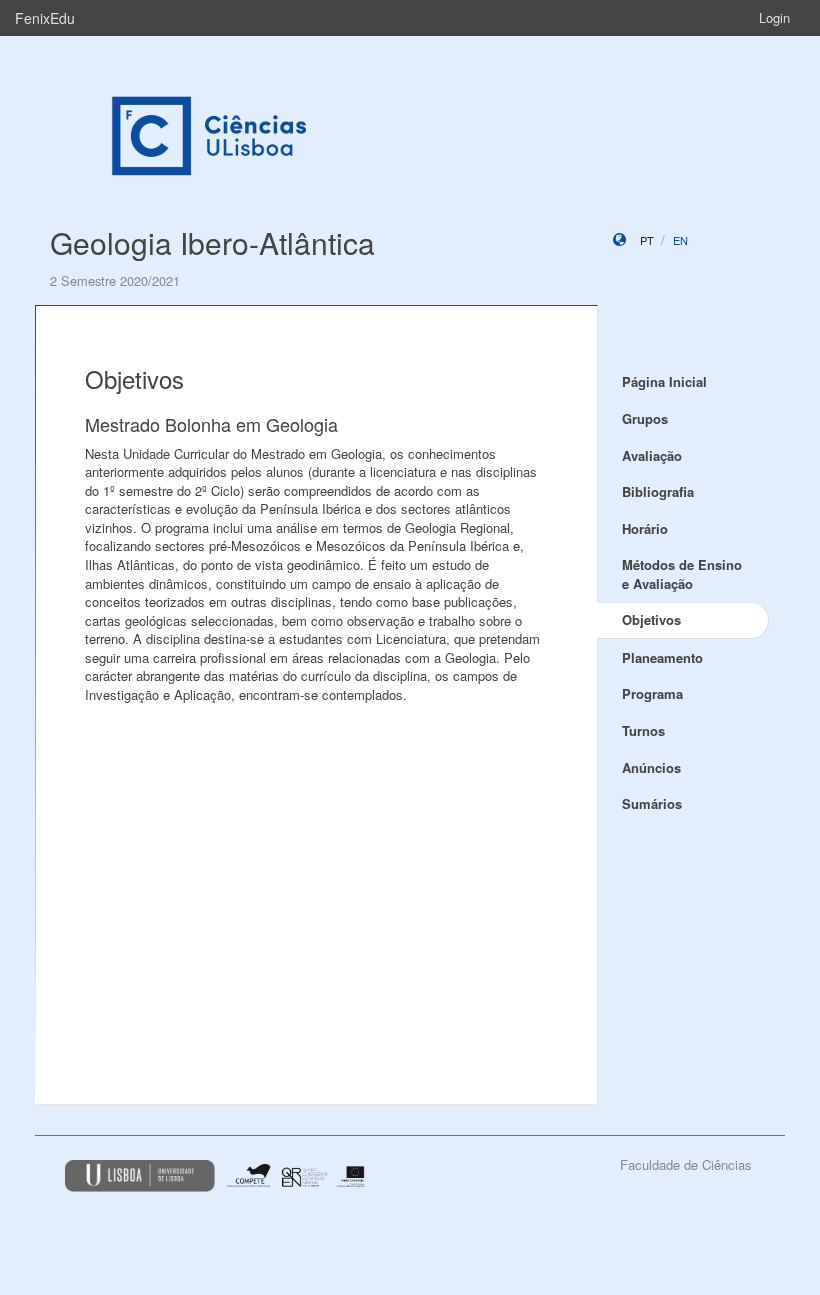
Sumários (652, 803)
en (680, 240)
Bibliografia (658, 491)
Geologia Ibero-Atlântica (212, 242)
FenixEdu (45, 18)
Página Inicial (664, 381)
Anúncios (651, 767)
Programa (652, 693)
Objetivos (651, 619)
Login (774, 17)
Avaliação (652, 455)
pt (647, 240)
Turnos (643, 730)
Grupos (645, 418)
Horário (645, 528)
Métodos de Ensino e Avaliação (682, 574)
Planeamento (662, 657)
